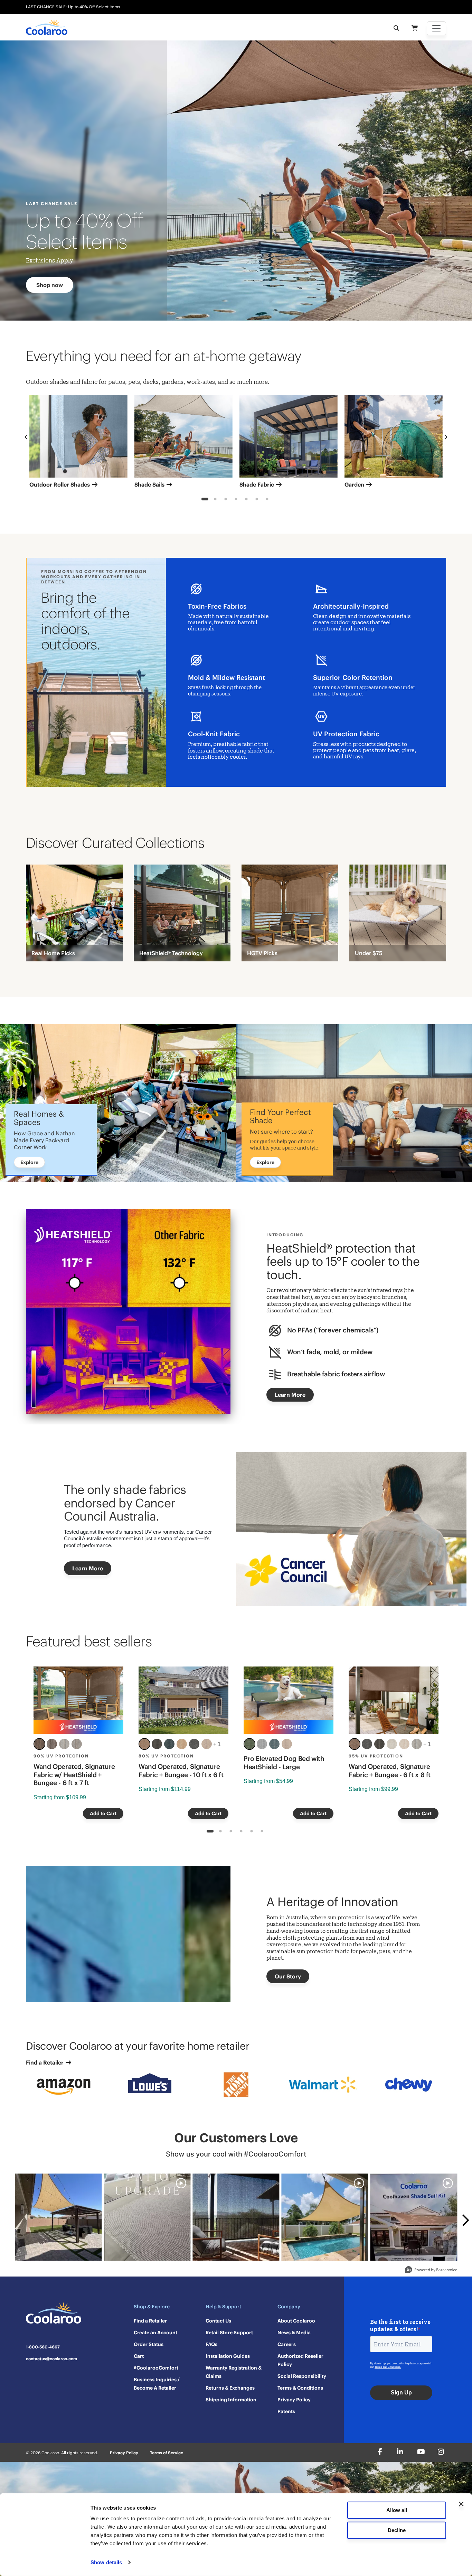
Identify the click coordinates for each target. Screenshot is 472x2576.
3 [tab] (226, 500)
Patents (286, 2411)
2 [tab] (215, 500)
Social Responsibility (302, 2376)
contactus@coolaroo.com (51, 2359)
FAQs (211, 2344)
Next (446, 437)
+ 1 (217, 1744)
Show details (106, 2562)
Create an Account (155, 2333)
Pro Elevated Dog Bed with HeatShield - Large (284, 1763)
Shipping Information (231, 2400)
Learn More (290, 1395)
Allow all (397, 2510)
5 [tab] (247, 500)
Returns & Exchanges (230, 2388)
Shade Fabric (257, 484)
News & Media (294, 2333)
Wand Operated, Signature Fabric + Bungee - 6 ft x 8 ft (390, 1771)
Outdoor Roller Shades (60, 484)
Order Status (149, 2344)
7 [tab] (267, 500)
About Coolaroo (296, 2321)
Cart (139, 2356)
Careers (287, 2344)
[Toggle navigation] (436, 28)
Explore (29, 1162)
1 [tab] (205, 500)
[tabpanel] (78, 444)
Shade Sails (150, 484)
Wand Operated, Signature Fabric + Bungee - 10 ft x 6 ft (181, 1771)
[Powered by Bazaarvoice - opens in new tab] (431, 2270)
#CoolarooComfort (156, 2368)
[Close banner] (461, 2504)
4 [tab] (236, 500)
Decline (397, 2530)
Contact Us (218, 2321)
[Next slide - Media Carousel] (465, 2220)
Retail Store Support (229, 2333)
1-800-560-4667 (43, 2347)
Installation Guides (228, 2356)
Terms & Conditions (300, 2388)
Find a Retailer (45, 2062)
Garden (355, 484)
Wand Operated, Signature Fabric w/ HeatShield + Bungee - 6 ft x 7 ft (74, 1775)
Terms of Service (167, 2453)
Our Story (288, 1976)
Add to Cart (103, 1813)
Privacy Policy (294, 2400)
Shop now (50, 285)
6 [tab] (257, 500)
